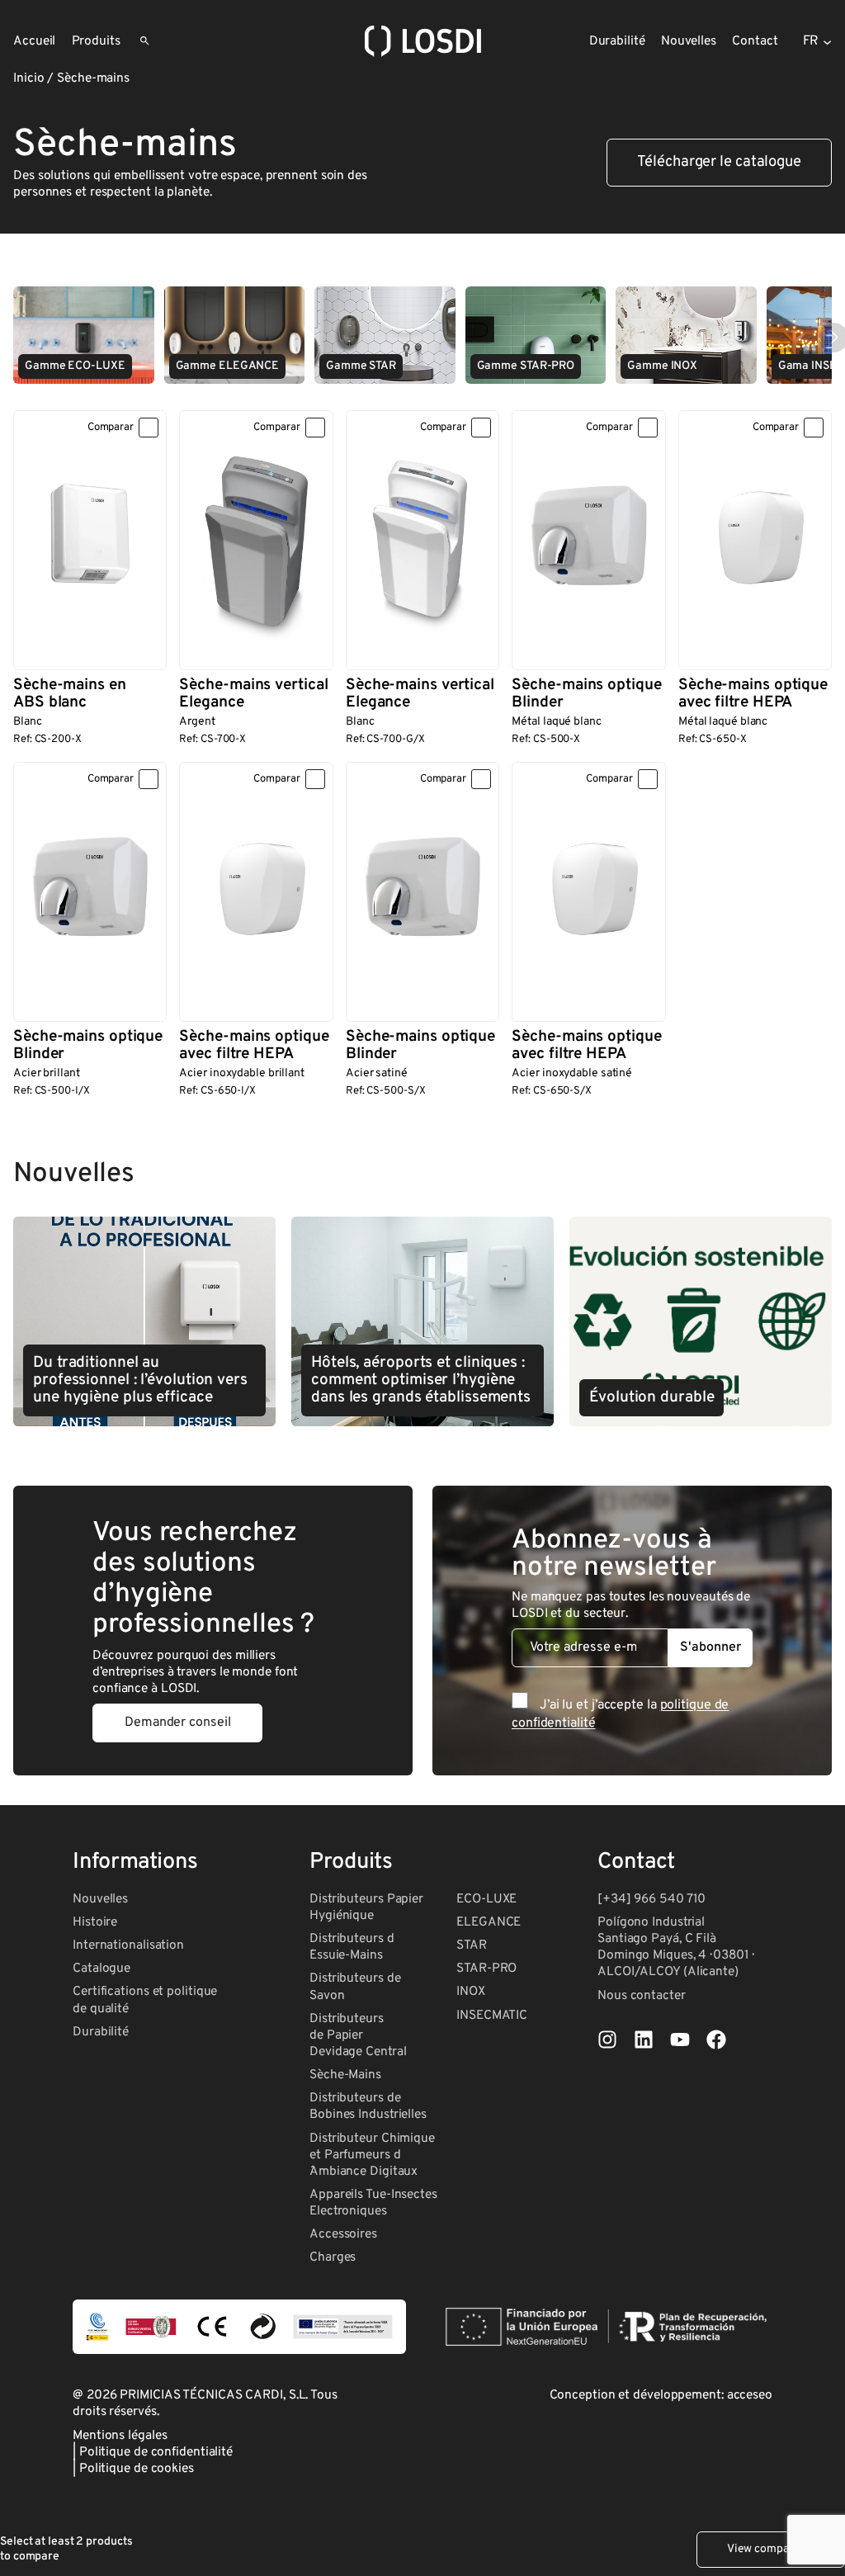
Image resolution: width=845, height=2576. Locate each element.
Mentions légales (120, 2436)
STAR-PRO (486, 1969)
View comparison (771, 2549)
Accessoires (343, 2234)
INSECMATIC (492, 2016)
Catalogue (101, 1969)
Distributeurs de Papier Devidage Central (358, 2035)
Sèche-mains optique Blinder (586, 694)
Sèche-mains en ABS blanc (70, 694)
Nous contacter (642, 1996)
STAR (472, 1945)
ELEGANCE (489, 1922)
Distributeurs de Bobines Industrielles (368, 2106)
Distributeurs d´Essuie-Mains (352, 1947)
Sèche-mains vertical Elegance (253, 694)
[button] (719, 163)
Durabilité (101, 2032)
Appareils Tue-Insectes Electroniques (373, 2203)
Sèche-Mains (345, 2075)
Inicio (28, 78)
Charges (333, 2257)
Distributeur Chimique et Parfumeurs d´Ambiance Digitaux (372, 2155)
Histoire (95, 1922)
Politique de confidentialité (156, 2452)
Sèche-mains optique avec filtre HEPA (753, 694)
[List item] (607, 2040)
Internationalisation (128, 1945)
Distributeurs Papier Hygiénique (366, 1907)
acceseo (750, 2395)
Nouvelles (100, 1899)
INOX (471, 1992)
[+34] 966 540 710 (651, 1899)
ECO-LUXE (486, 1899)
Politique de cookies (137, 2469)
